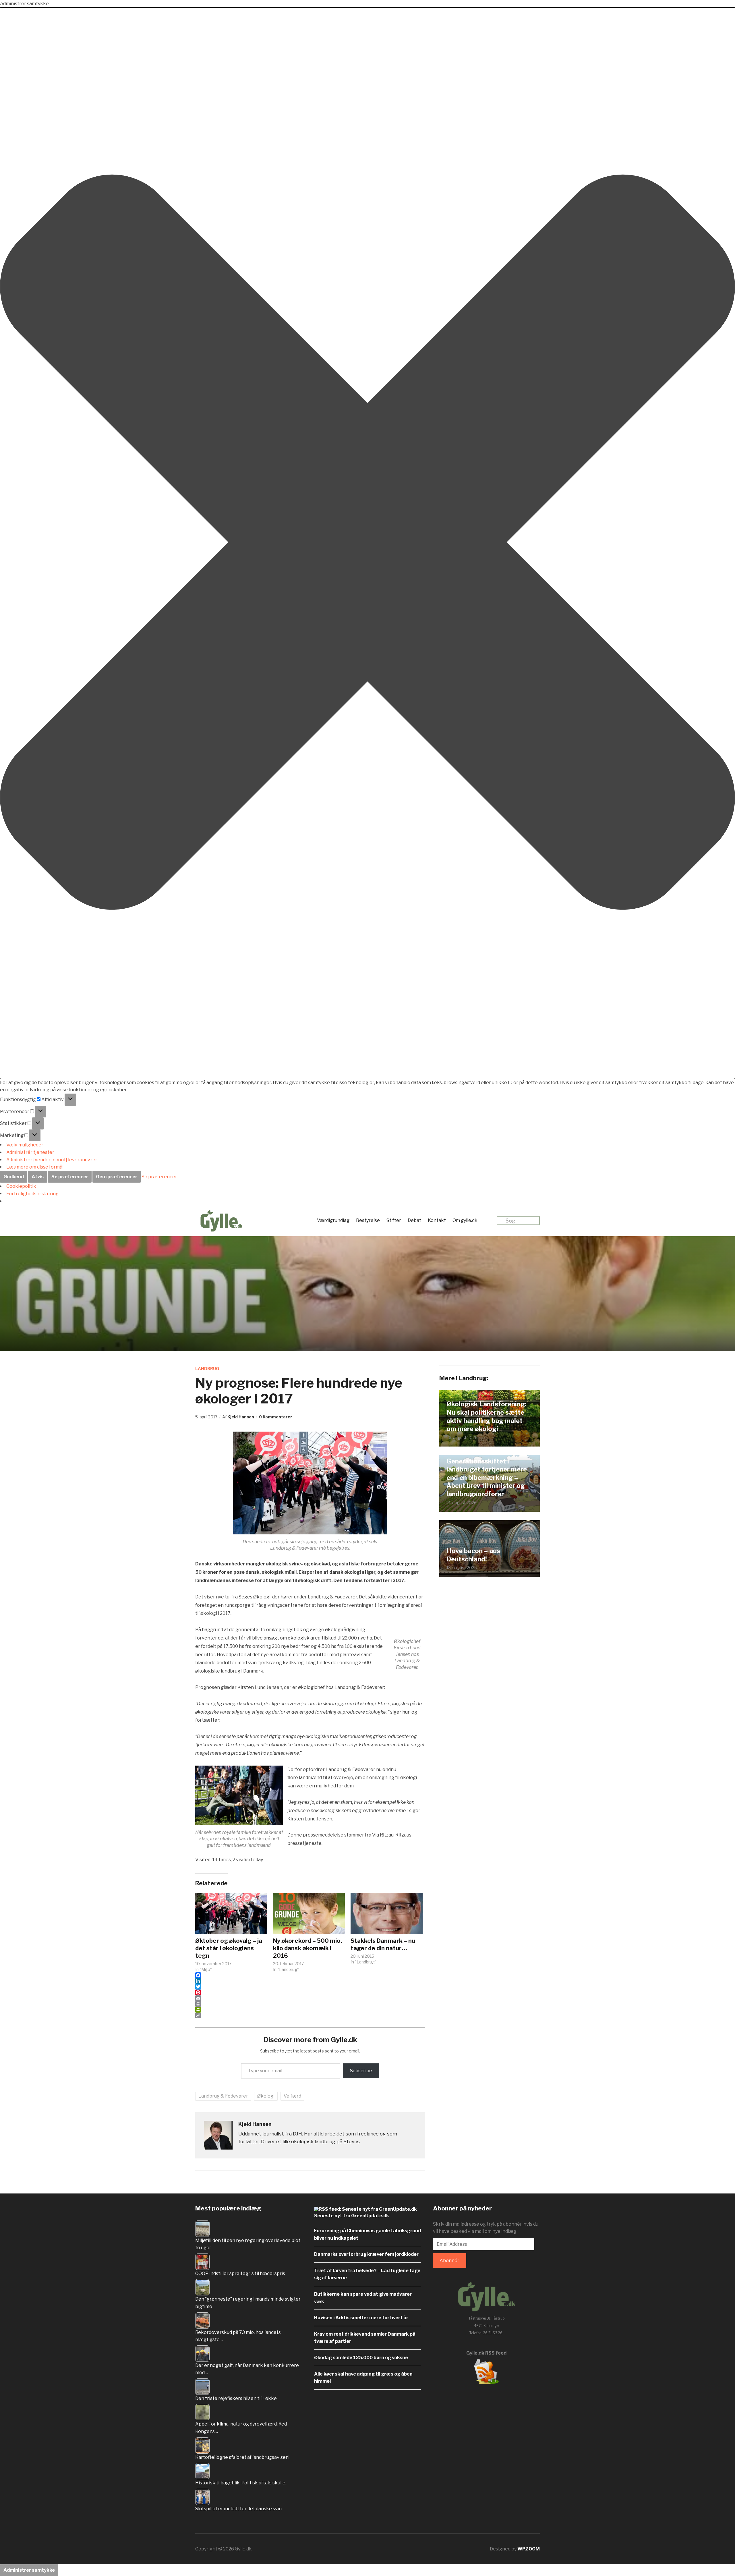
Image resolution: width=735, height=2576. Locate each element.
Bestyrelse (368, 1220)
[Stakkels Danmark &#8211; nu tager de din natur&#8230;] (387, 1914)
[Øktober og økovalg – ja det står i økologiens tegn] (231, 1914)
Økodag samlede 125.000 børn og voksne (361, 2358)
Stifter (394, 1220)
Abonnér (449, 2261)
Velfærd (292, 2096)
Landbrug (207, 1369)
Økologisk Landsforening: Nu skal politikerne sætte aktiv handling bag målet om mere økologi (486, 1416)
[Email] (310, 1998)
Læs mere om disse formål (35, 1167)
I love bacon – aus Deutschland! (473, 1555)
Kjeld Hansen (241, 1417)
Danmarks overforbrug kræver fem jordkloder (366, 2254)
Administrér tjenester (30, 1152)
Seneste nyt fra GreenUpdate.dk (352, 2216)
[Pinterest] (310, 1992)
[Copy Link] (310, 2015)
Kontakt (437, 1220)
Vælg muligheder (25, 1145)
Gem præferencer (117, 1177)
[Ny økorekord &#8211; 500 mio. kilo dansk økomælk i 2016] (309, 1914)
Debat (414, 1220)
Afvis (38, 1177)
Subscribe (361, 2071)
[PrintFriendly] (310, 2010)
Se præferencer (70, 1177)
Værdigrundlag (333, 1220)
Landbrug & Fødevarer (223, 2096)
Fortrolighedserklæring (32, 1194)
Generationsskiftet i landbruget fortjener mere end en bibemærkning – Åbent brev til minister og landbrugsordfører (487, 1478)
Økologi (266, 2096)
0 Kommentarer (276, 1417)
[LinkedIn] (310, 1981)
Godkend (14, 1177)
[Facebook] (310, 1975)
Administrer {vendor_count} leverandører (52, 1160)
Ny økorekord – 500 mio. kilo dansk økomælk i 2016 (307, 1948)
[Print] (310, 2004)
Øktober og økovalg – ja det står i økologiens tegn (229, 1948)
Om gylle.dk (465, 1220)
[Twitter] (310, 1987)
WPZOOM (529, 2549)
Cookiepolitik (21, 1186)
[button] (367, 543)
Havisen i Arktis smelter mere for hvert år (361, 2318)
